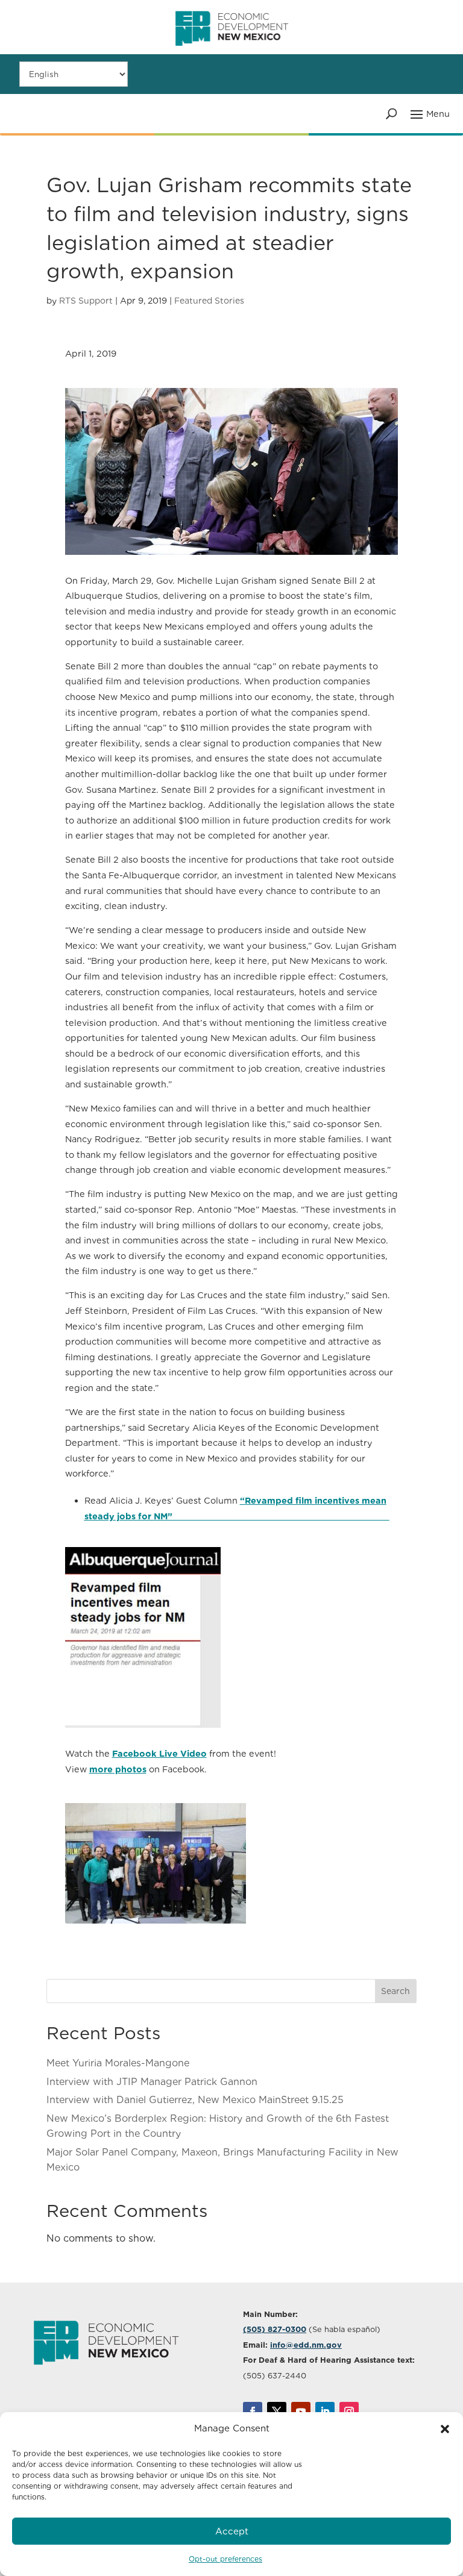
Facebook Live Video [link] (159, 1753)
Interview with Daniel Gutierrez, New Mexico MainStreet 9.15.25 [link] (195, 2100)
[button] (445, 2429)
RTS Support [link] (86, 301)
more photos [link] (118, 1769)
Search (395, 1991)
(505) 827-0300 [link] (275, 2329)
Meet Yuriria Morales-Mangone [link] (118, 2063)
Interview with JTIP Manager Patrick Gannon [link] (152, 2082)
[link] (232, 51)
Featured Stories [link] (209, 301)
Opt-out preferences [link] (225, 2559)
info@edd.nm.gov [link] (306, 2345)
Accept (232, 2531)
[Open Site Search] (392, 113)
